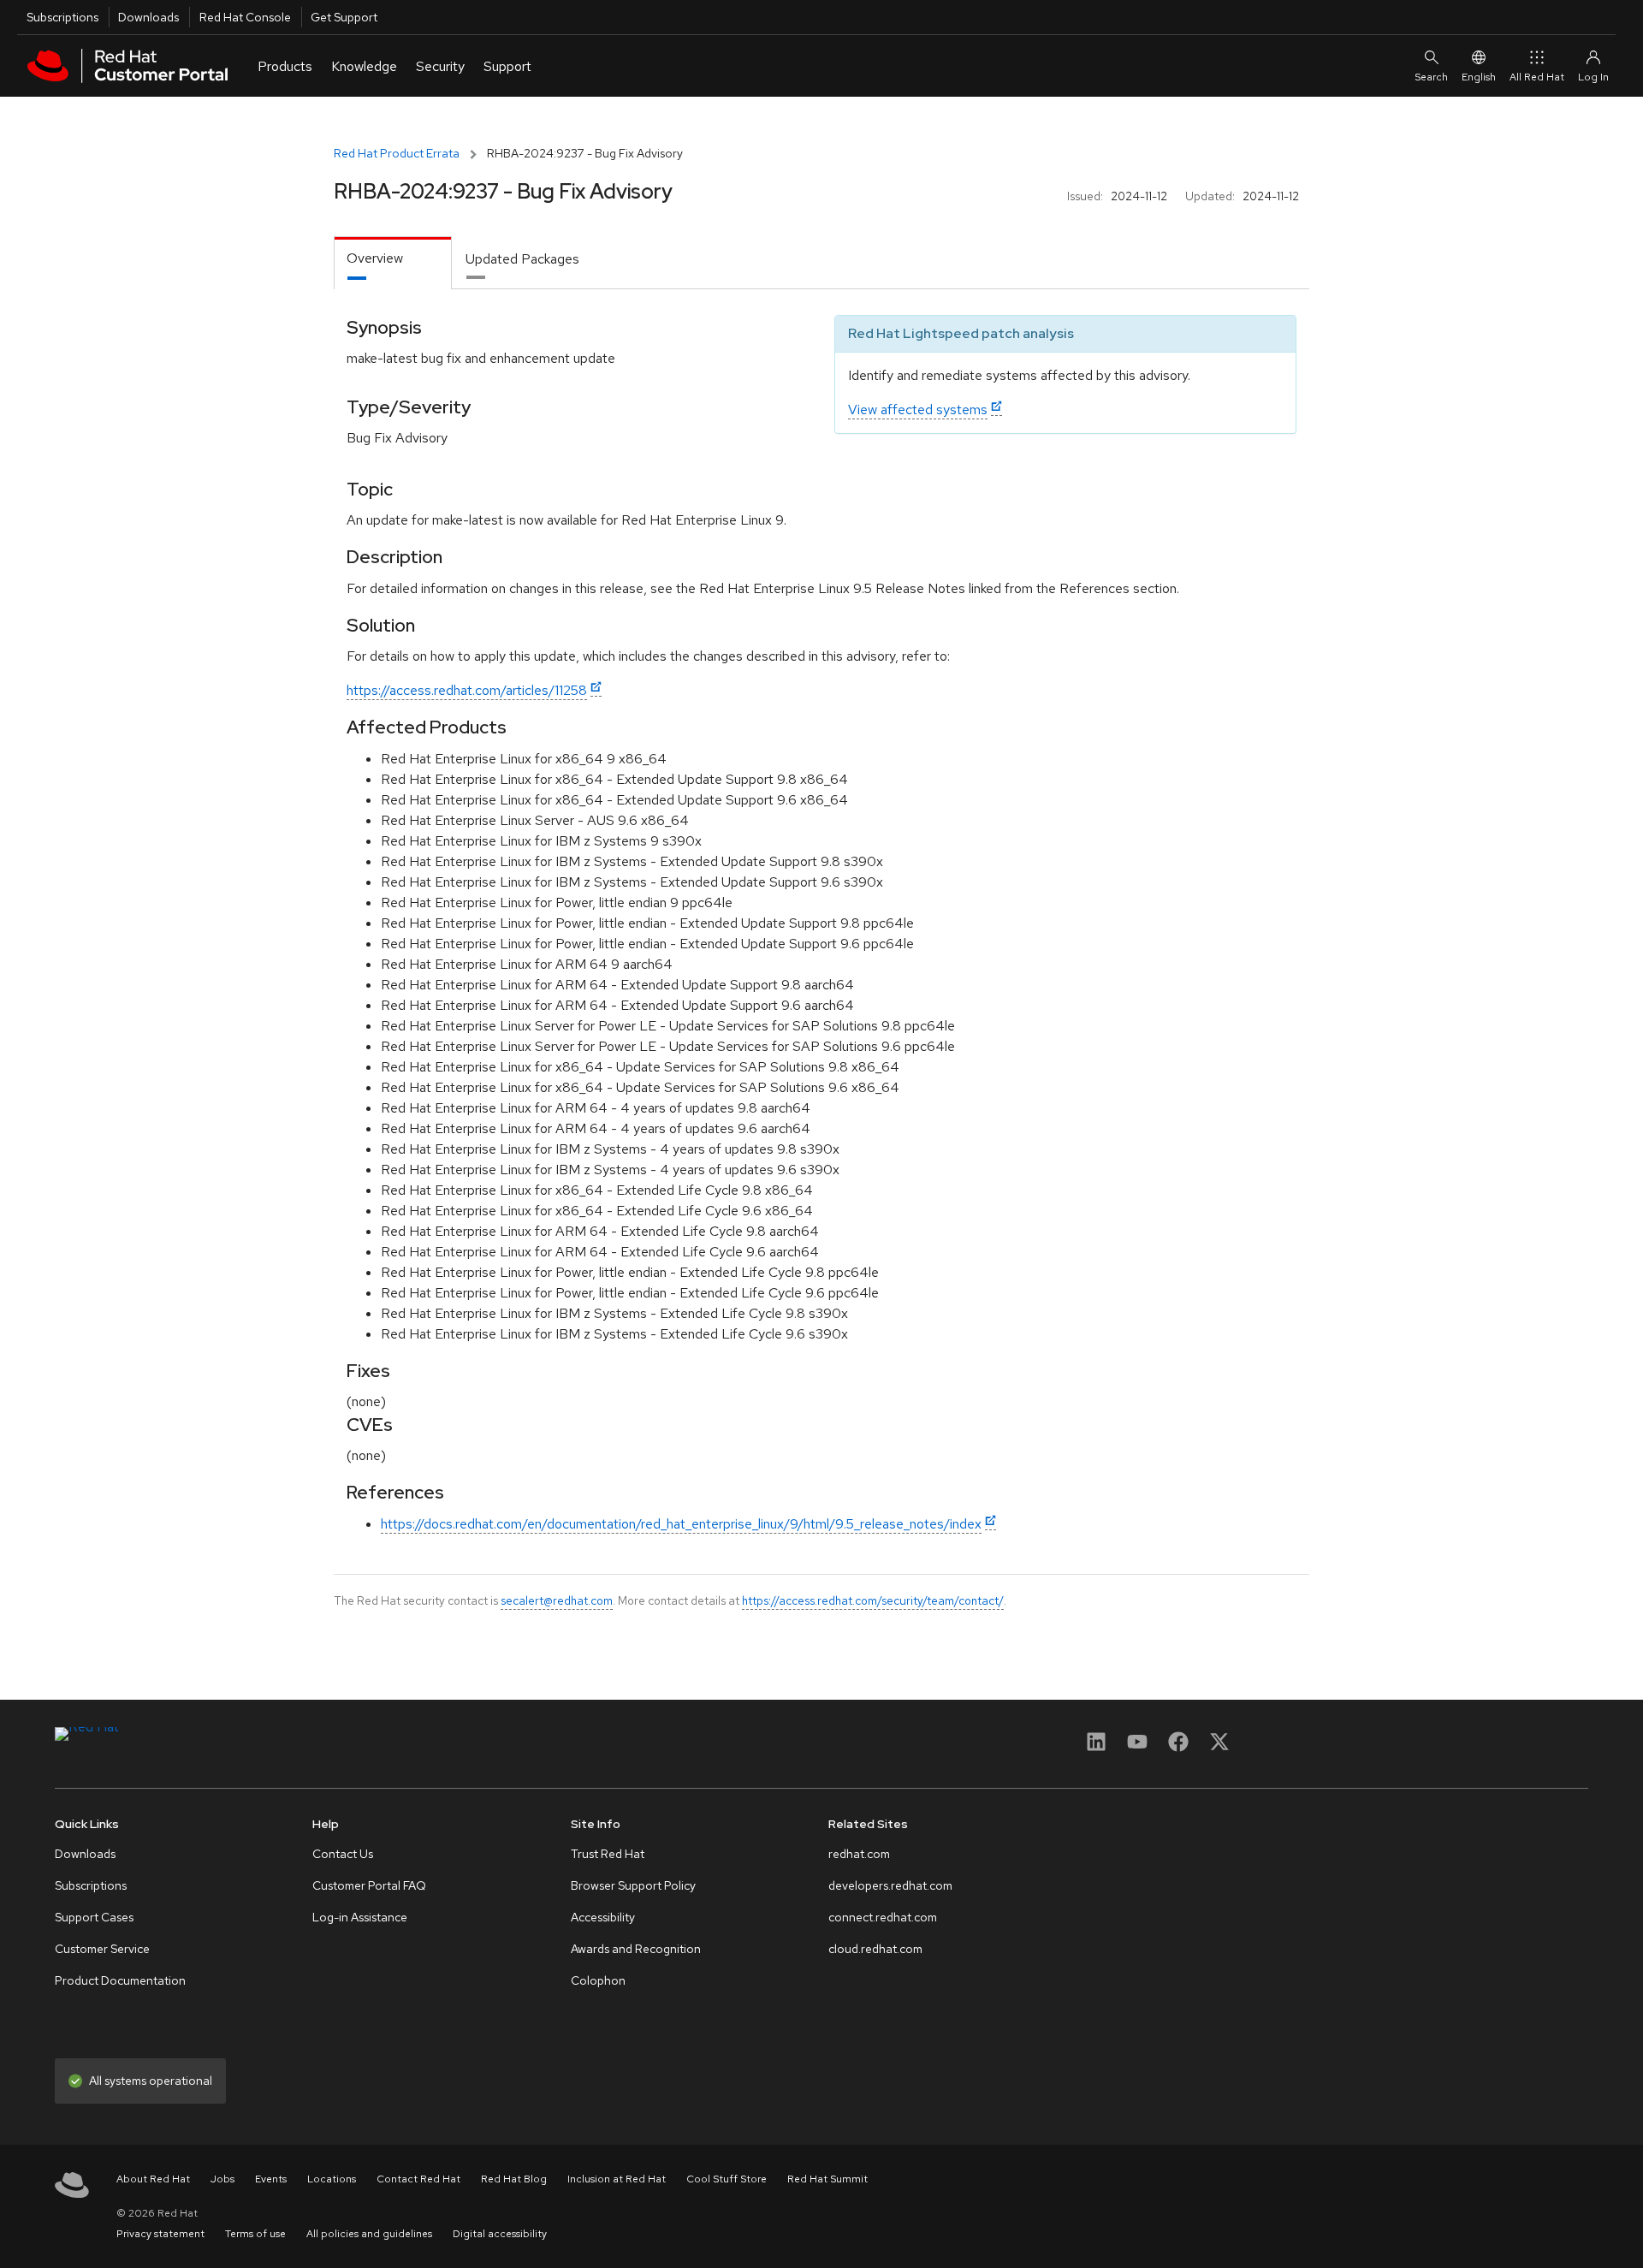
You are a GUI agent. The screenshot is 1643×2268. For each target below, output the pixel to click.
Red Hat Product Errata (397, 153)
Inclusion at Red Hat (617, 2179)
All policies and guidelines (369, 2234)
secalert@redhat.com (557, 1600)
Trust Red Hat (608, 1854)
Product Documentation (120, 1980)
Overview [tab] (375, 258)
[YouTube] (1137, 1747)
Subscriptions (62, 17)
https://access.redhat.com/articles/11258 (467, 690)
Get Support (344, 17)
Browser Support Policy (633, 1885)
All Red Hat (1537, 77)
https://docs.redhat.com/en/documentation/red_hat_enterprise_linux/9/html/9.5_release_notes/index (681, 1524)
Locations (332, 2179)
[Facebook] (1178, 1747)
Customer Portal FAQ (369, 1885)
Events (271, 2179)
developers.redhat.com (890, 1885)
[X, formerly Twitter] (1219, 1747)
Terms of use (255, 2234)
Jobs (222, 2179)
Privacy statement (160, 2234)
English (1479, 77)
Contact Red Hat (418, 2179)
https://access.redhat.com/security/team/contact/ (873, 1600)
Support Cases (94, 1917)
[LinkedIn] (1096, 1747)
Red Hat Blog (514, 2179)
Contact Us (343, 1854)
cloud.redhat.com (875, 1949)
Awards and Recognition (636, 1949)
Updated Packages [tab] (522, 259)
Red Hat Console (245, 17)
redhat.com (859, 1854)
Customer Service (102, 1949)
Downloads (148, 17)
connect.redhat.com (883, 1917)
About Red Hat (153, 2179)
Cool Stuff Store (727, 2179)
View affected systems (918, 410)
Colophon (598, 1980)
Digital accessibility (500, 2234)
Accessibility (603, 1917)
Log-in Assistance (360, 1917)
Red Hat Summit (827, 2179)
